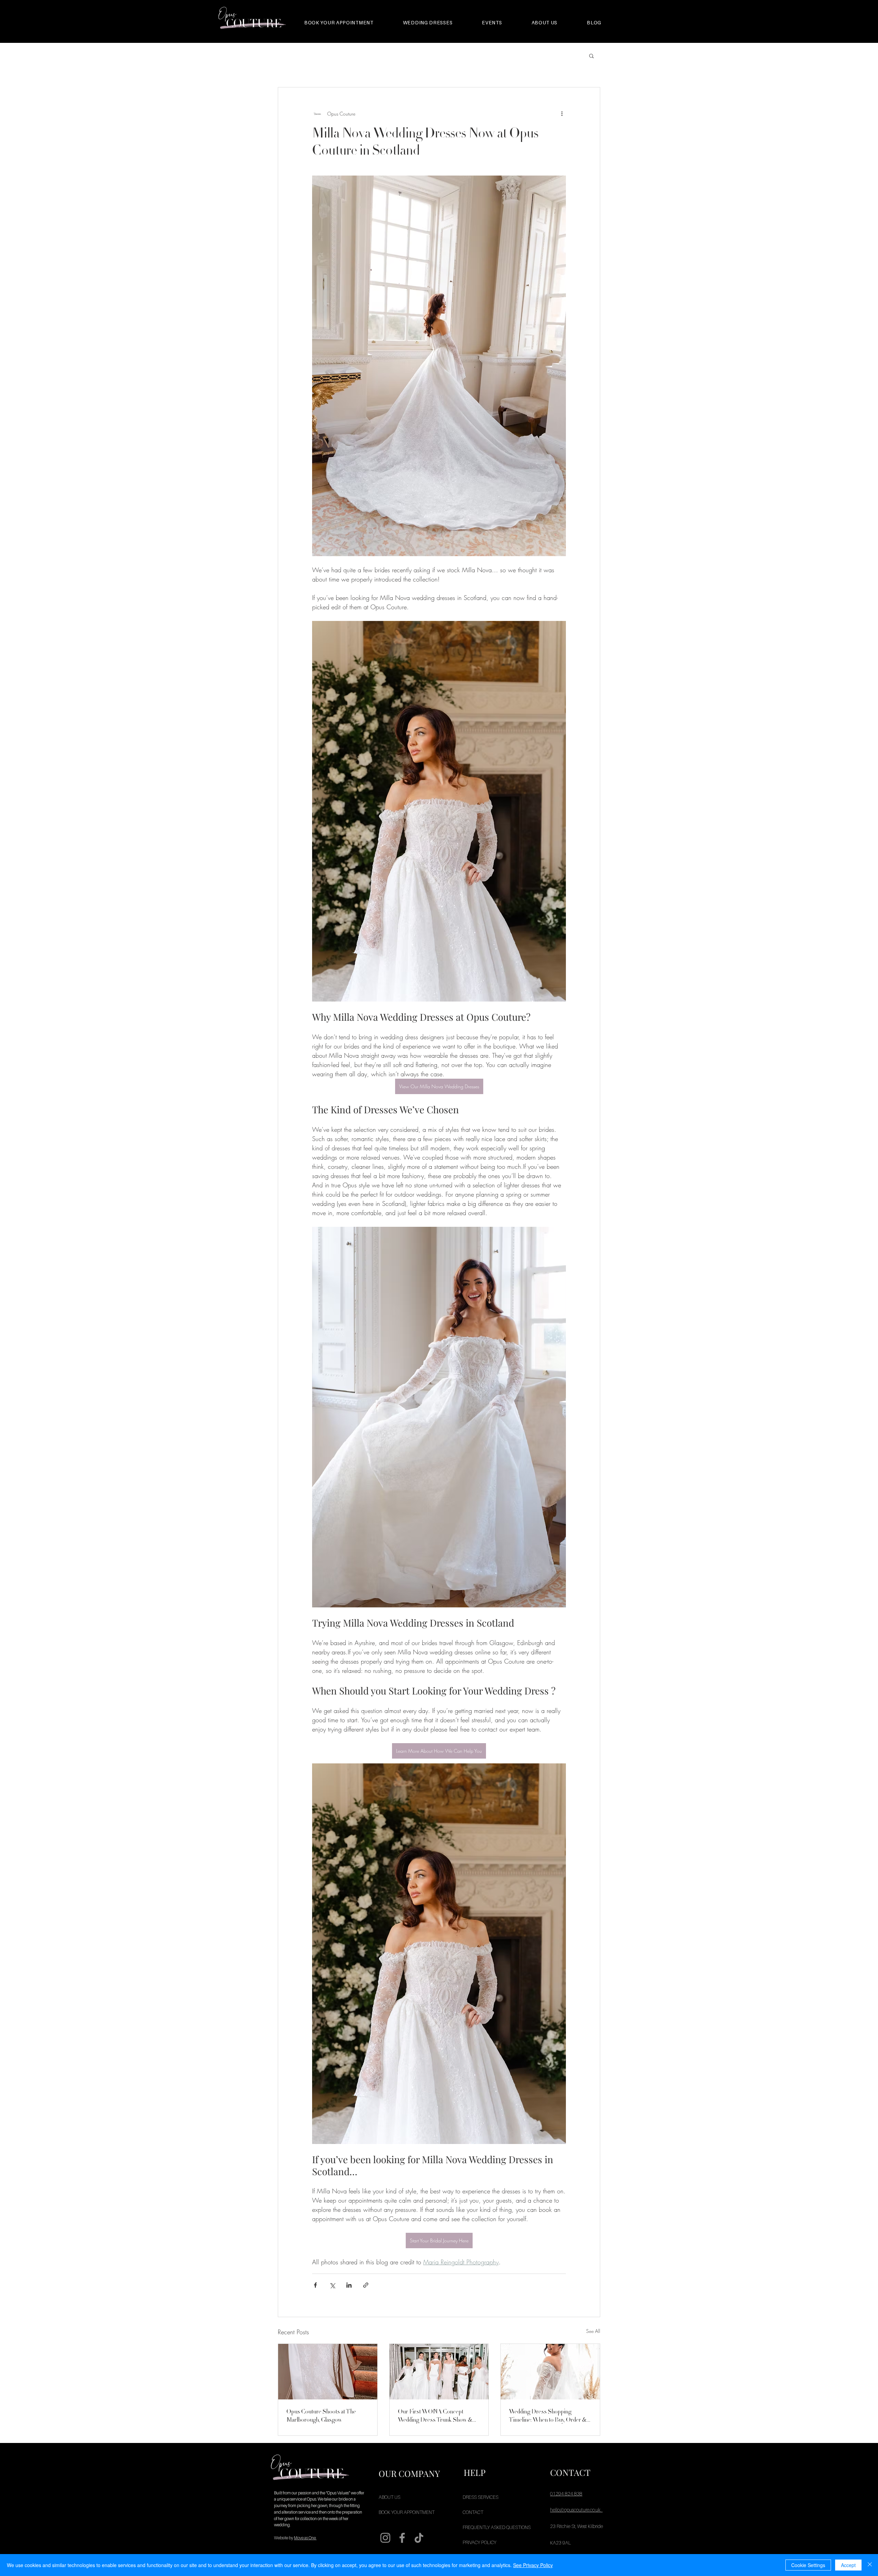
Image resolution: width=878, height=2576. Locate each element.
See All (593, 2331)
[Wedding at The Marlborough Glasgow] (328, 2372)
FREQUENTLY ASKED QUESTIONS (487, 2527)
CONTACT (473, 2512)
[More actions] (562, 113)
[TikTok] (419, 2538)
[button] (591, 56)
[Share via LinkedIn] (349, 2285)
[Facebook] (402, 2538)
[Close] (870, 2565)
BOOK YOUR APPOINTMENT (403, 2512)
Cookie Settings (808, 2565)
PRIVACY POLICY (479, 2542)
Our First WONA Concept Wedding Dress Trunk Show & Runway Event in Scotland (435, 2416)
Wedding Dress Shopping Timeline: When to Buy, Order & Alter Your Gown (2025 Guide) (548, 2416)
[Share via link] (366, 2285)
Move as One (305, 2538)
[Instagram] (385, 2538)
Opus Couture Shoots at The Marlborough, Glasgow (321, 2416)
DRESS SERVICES (480, 2497)
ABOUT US (389, 2497)
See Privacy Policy (533, 2565)
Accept (848, 2565)
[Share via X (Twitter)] (332, 2285)
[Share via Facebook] (315, 2285)
